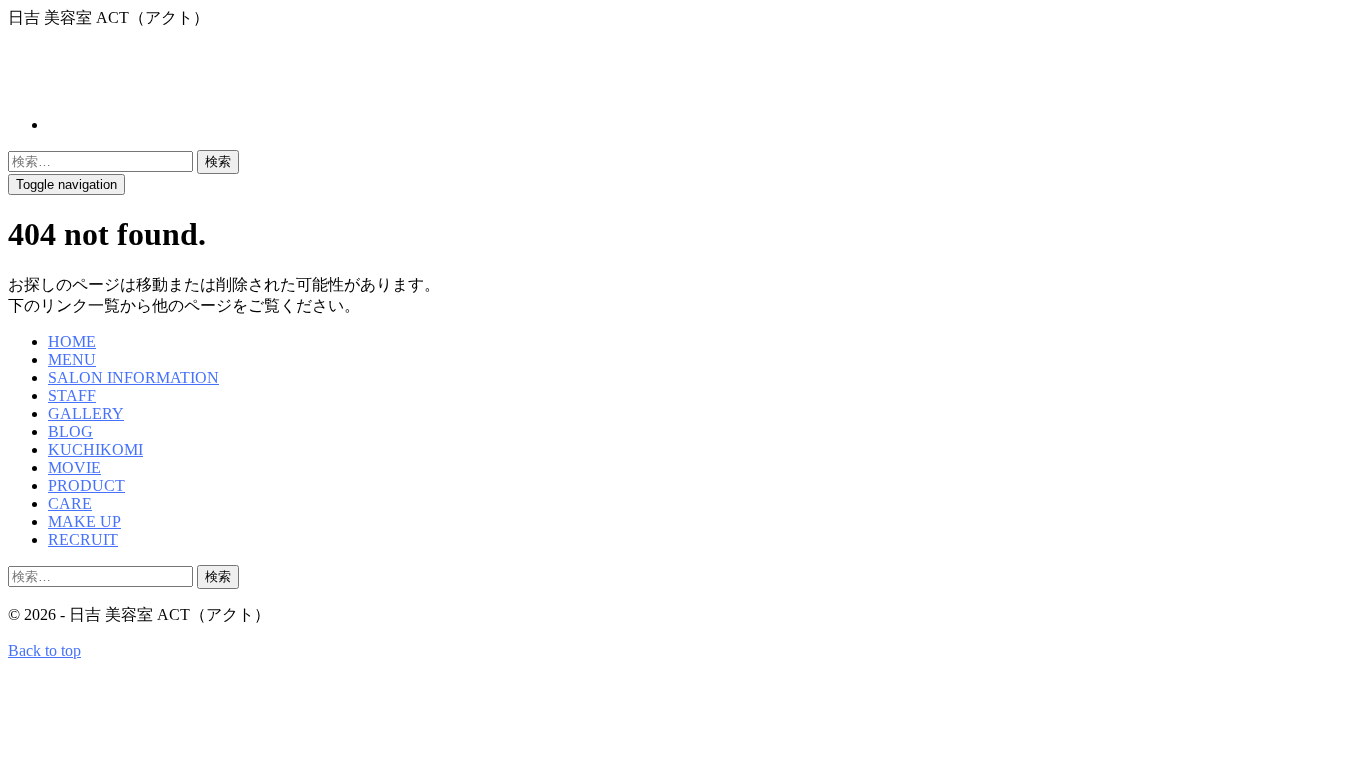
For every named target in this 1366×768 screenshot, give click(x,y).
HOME (72, 341)
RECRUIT (83, 539)
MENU (72, 359)
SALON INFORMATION (133, 377)
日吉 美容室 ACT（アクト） (211, 71)
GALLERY (86, 413)
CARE (70, 503)
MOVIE (74, 467)
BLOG (70, 431)
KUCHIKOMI (95, 449)
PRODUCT (86, 485)
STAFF (72, 395)
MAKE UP (84, 521)
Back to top (44, 650)
